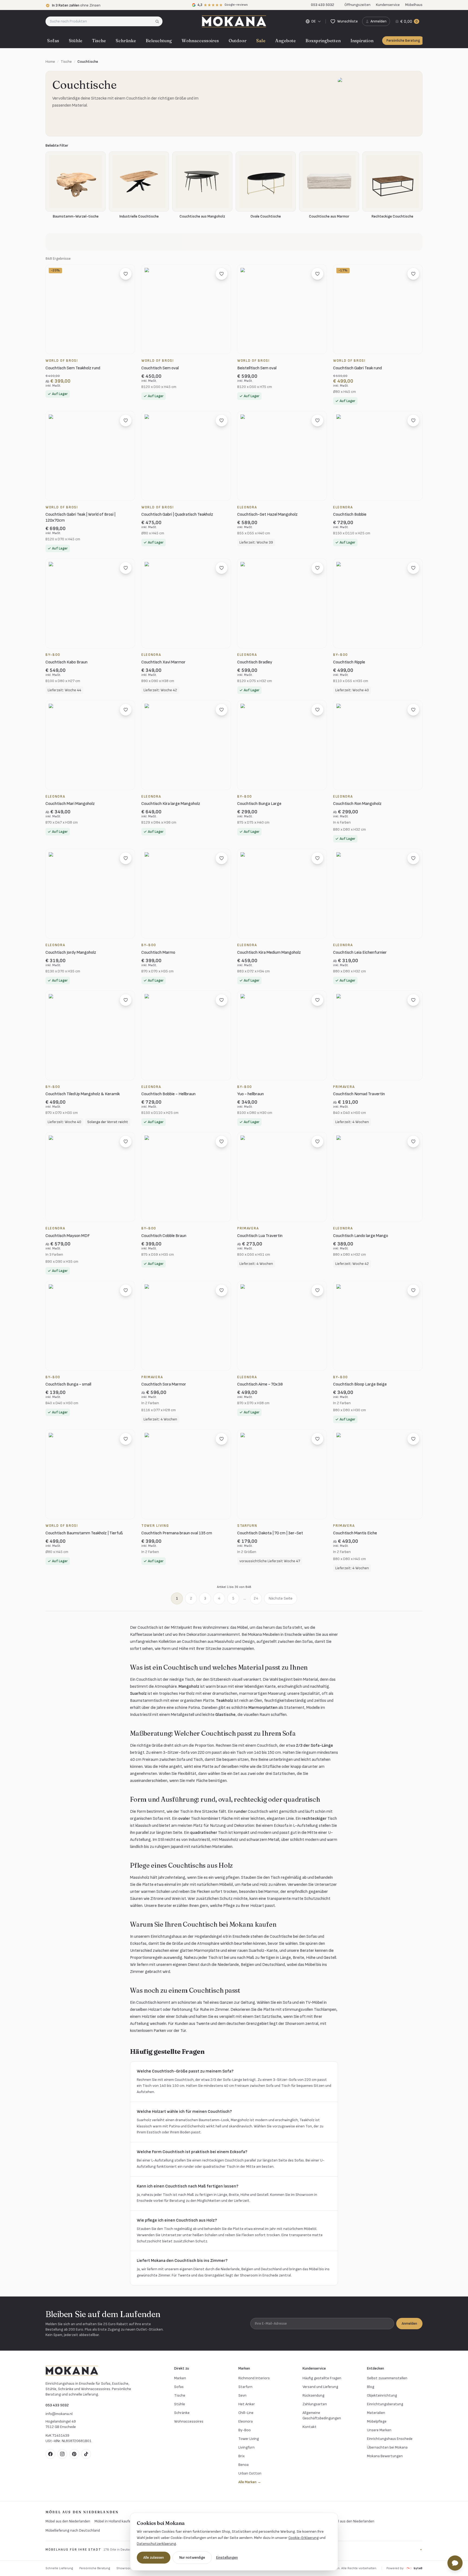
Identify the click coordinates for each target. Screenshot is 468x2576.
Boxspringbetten (323, 41)
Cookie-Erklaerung (304, 2538)
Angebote (285, 41)
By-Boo (245, 2430)
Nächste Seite (281, 1598)
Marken (180, 2378)
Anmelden (409, 2323)
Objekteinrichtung (382, 2395)
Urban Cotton (250, 2473)
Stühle (76, 41)
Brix (241, 2456)
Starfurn (245, 2387)
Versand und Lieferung (320, 2387)
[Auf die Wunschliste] (126, 274)
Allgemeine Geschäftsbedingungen (322, 2415)
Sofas (53, 41)
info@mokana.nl (59, 2414)
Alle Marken (250, 2482)
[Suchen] (159, 21)
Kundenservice (388, 5)
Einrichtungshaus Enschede (390, 2439)
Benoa (243, 2465)
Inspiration (362, 41)
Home (50, 62)
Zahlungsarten (315, 2404)
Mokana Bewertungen (385, 2456)
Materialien (376, 2413)
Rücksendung (313, 2395)
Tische (99, 41)
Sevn (242, 2395)
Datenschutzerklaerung (156, 2544)
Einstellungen (227, 2557)
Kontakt (310, 2427)
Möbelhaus (414, 5)
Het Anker (247, 2404)
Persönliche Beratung (403, 41)
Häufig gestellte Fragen (322, 2378)
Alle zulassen (154, 2557)
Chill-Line (246, 2413)
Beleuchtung (159, 41)
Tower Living (249, 2439)
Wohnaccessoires (200, 41)
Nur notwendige (192, 2557)
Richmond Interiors (254, 2378)
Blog (371, 2387)
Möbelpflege (377, 2421)
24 (256, 1598)
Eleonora (246, 2421)
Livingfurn (246, 2447)
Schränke (126, 41)
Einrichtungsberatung (385, 2404)
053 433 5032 (57, 2405)
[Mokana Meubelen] (234, 21)
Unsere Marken (379, 2430)
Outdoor (238, 41)
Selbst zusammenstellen (387, 2378)
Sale (261, 41)
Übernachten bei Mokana (387, 2447)
